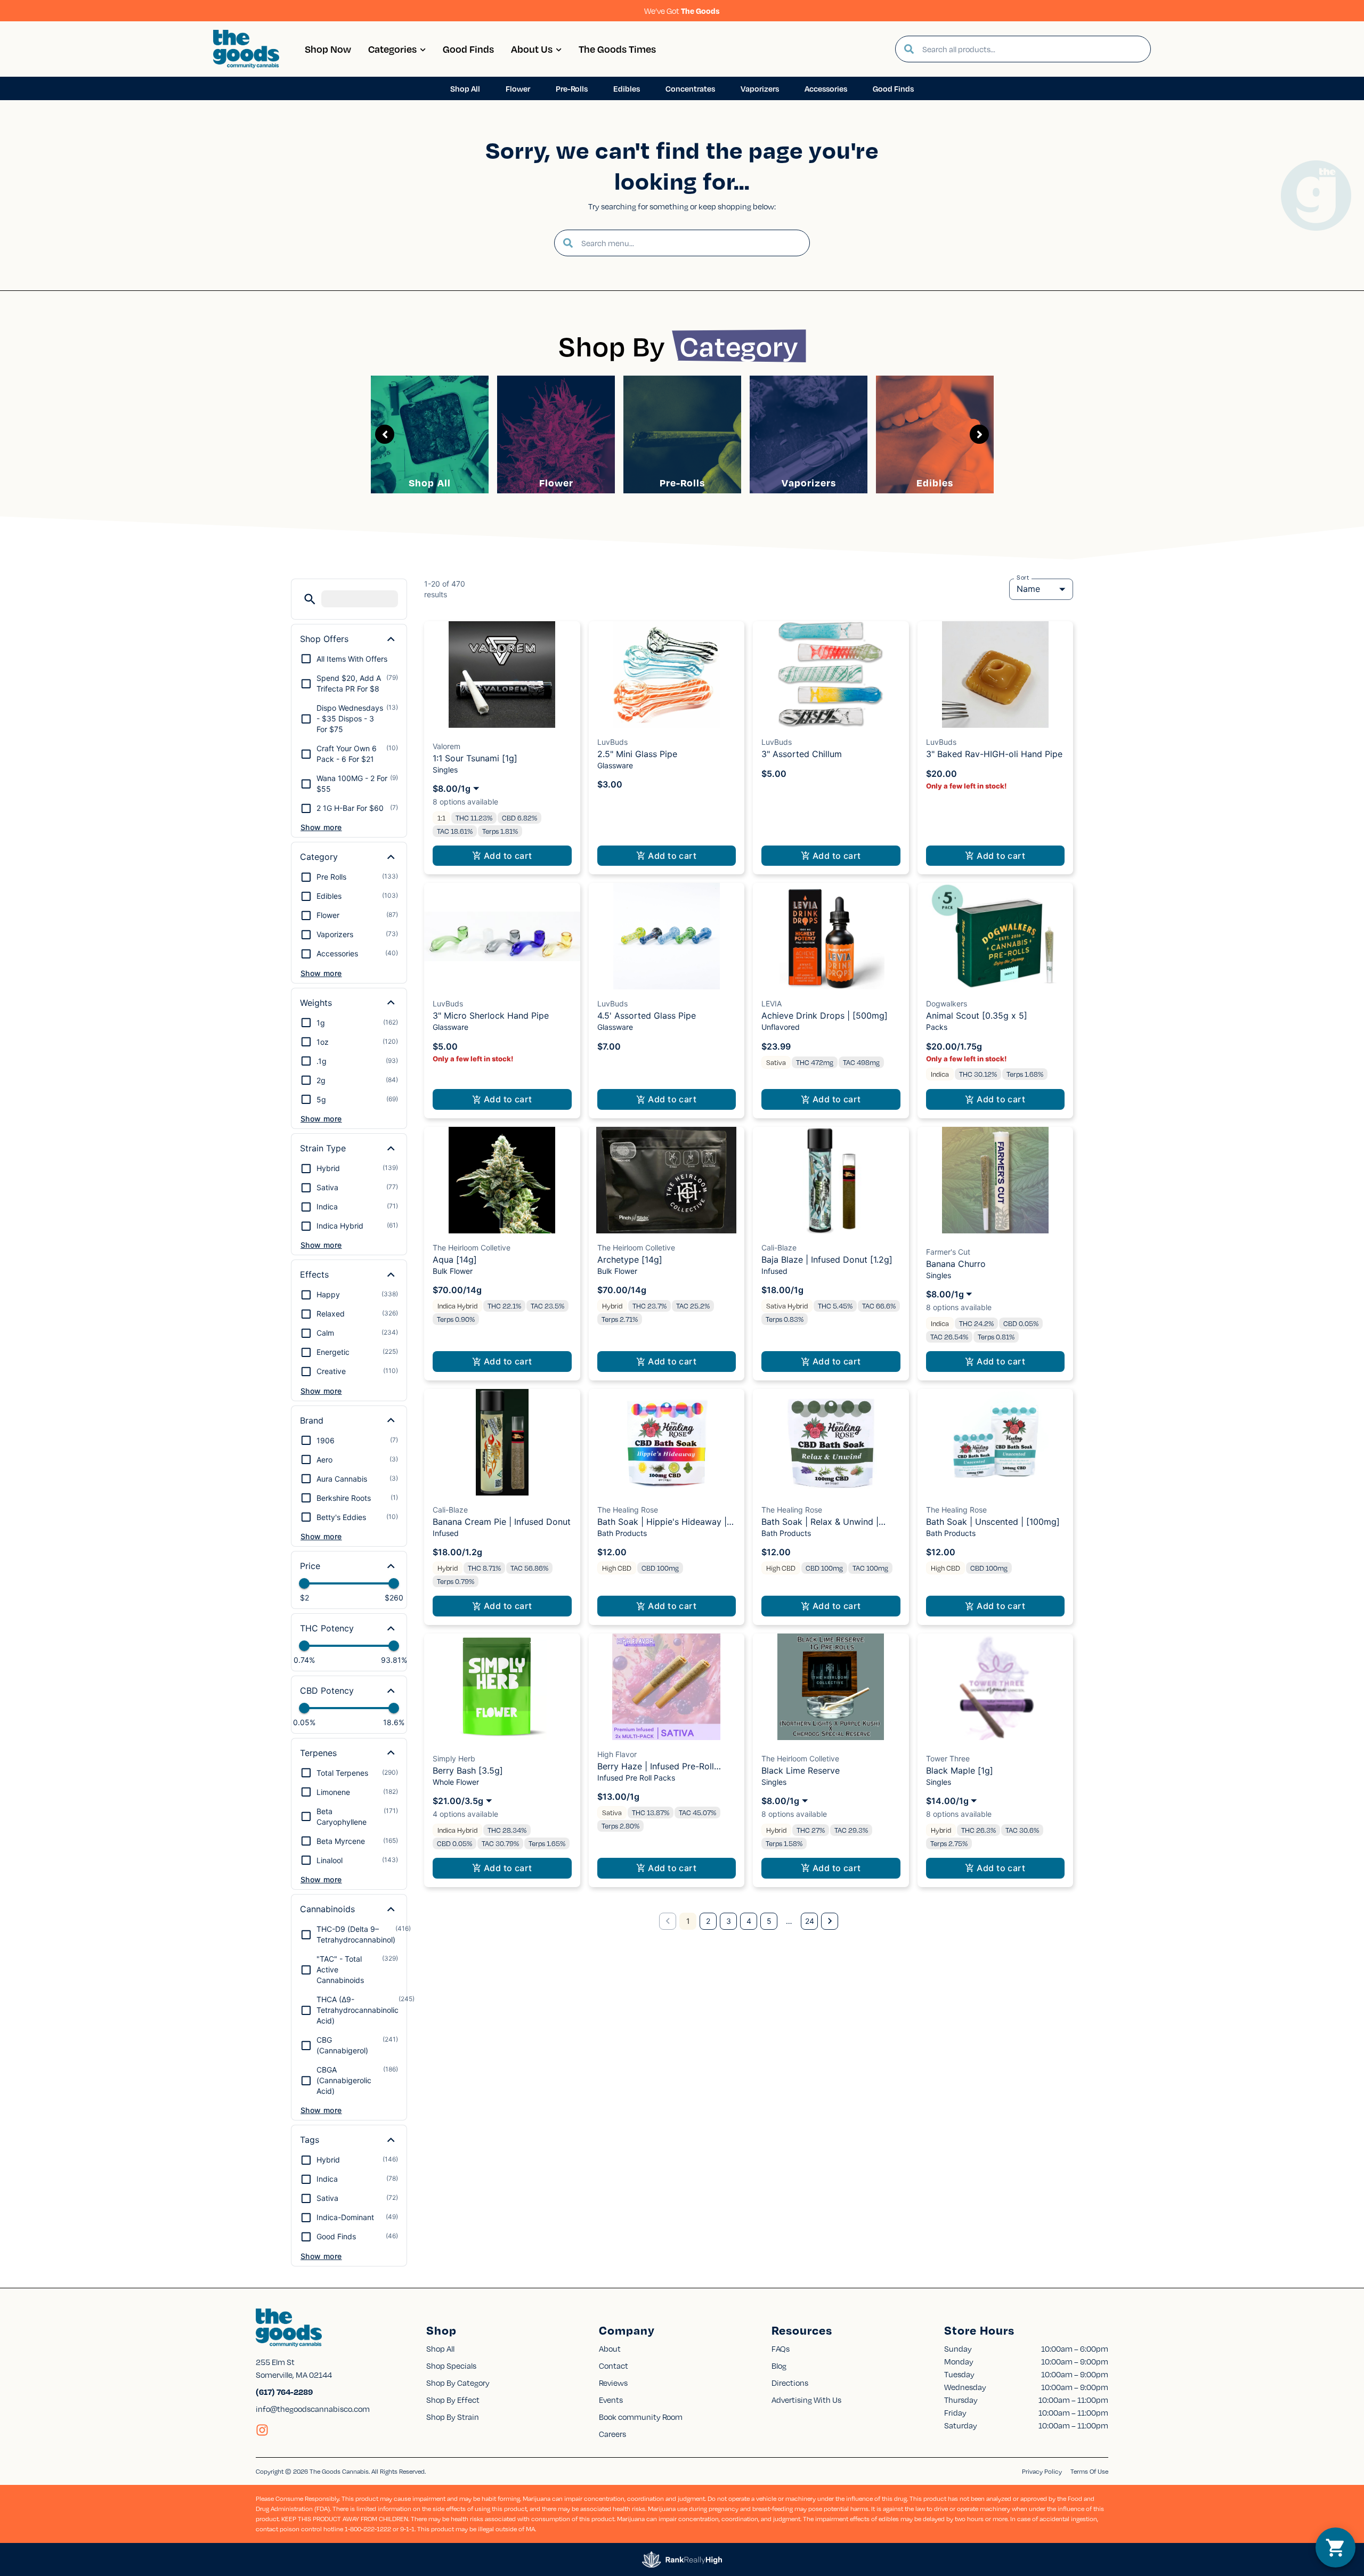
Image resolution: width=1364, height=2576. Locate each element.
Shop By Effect (453, 2400)
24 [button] (810, 1921)
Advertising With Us (806, 2400)
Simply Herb (454, 1758)
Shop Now (328, 49)
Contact (614, 2366)
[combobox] (1032, 49)
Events (611, 2400)
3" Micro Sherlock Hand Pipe (491, 1015)
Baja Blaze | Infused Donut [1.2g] (827, 1259)
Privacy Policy (1042, 2471)
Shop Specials (451, 2366)
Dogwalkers (947, 1003)
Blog (779, 2366)
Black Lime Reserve (801, 1770)
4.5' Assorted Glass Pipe (647, 1015)
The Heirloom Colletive (472, 1248)
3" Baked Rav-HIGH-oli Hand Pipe (994, 754)
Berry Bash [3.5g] (468, 1770)
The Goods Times (617, 49)
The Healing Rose (628, 1510)
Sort (1023, 578)
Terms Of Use (1089, 2471)
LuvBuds (612, 742)
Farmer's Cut (948, 1252)
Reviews (613, 2383)
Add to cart (508, 856)
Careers (612, 2434)
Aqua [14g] (455, 1259)
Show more (321, 827)
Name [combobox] (1028, 589)
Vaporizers (809, 482)
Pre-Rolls (682, 482)
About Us (532, 49)
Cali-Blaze (779, 1248)
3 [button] (729, 1921)
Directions (790, 2383)
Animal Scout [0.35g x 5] (977, 1015)
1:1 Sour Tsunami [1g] (475, 758)
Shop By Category (458, 2383)
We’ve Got (682, 11)
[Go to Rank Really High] (682, 2559)
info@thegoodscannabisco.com (313, 2409)
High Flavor (617, 1754)
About (610, 2349)
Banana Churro (956, 1264)
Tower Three (948, 1758)
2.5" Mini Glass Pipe (637, 754)
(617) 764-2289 (284, 2392)
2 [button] (708, 1921)
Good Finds (468, 49)
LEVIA (772, 1003)
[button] (310, 599)
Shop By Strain (453, 2417)
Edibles (935, 482)
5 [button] (769, 1921)
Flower (556, 482)
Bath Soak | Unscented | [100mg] (993, 1522)
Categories (392, 49)
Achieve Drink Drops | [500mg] (825, 1015)
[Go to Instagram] (262, 2430)
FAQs (781, 2349)
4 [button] (749, 1921)
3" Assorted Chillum (802, 754)
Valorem (446, 746)
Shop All (430, 482)
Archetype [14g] (630, 1259)
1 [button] (688, 1921)
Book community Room (641, 2417)
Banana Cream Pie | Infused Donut (502, 1522)
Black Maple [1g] (960, 1770)
